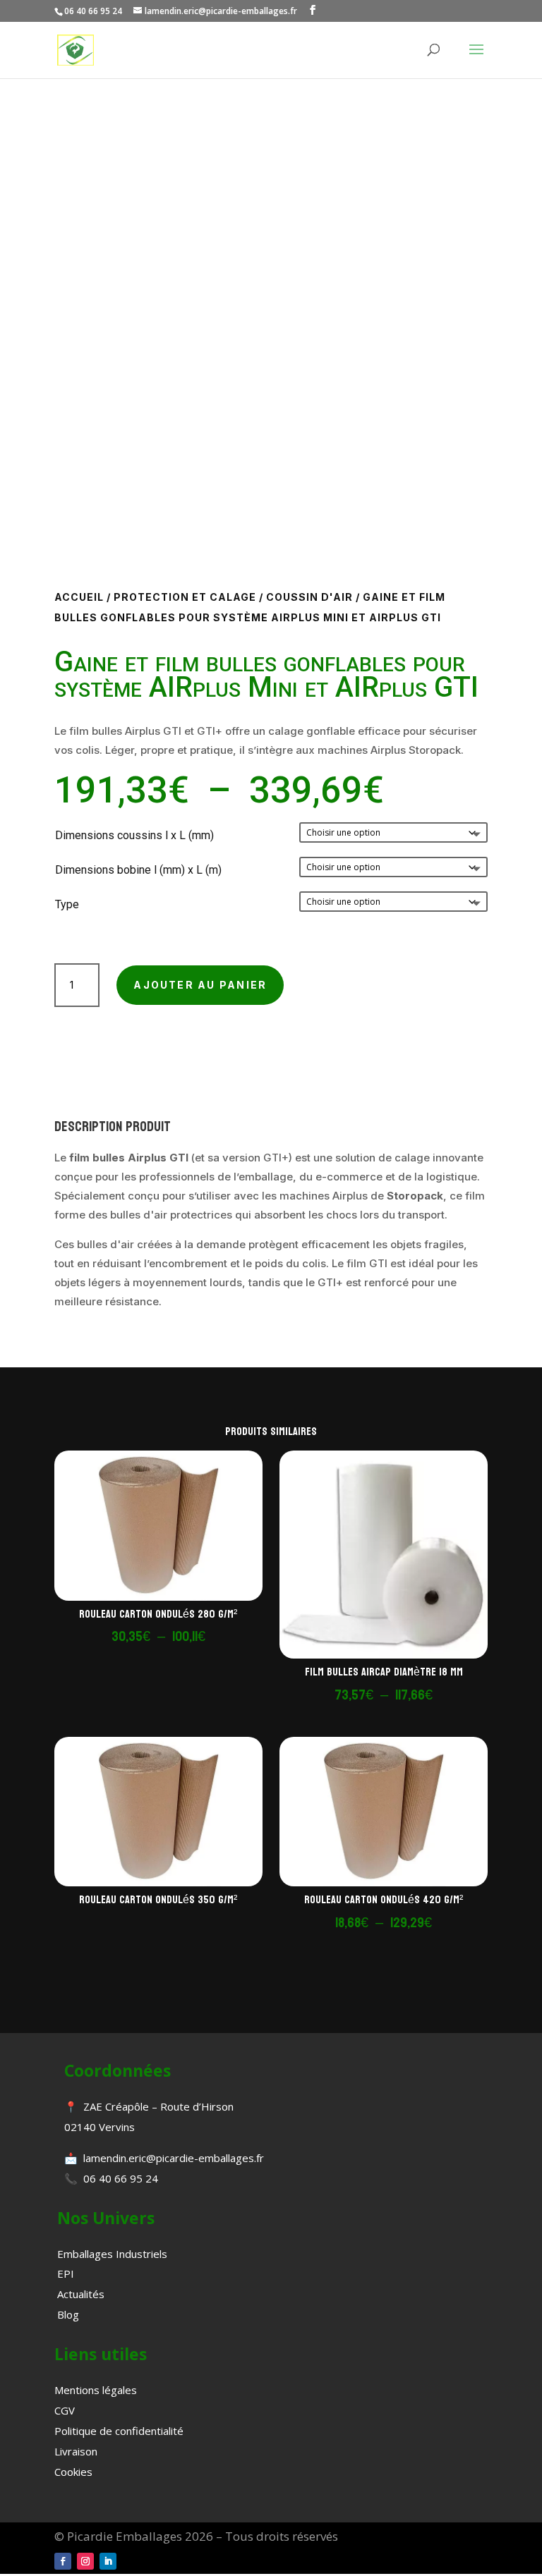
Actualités (81, 2294)
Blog (68, 2314)
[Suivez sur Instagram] (85, 2561)
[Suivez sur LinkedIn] (108, 2561)
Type (67, 904)
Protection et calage (185, 597)
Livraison (76, 2451)
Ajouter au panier (200, 985)
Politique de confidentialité (119, 2431)
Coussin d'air (309, 597)
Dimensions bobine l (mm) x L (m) (138, 870)
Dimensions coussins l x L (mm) (134, 835)
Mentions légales (96, 2390)
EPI (66, 2273)
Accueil (79, 597)
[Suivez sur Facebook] (63, 2561)
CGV (65, 2410)
